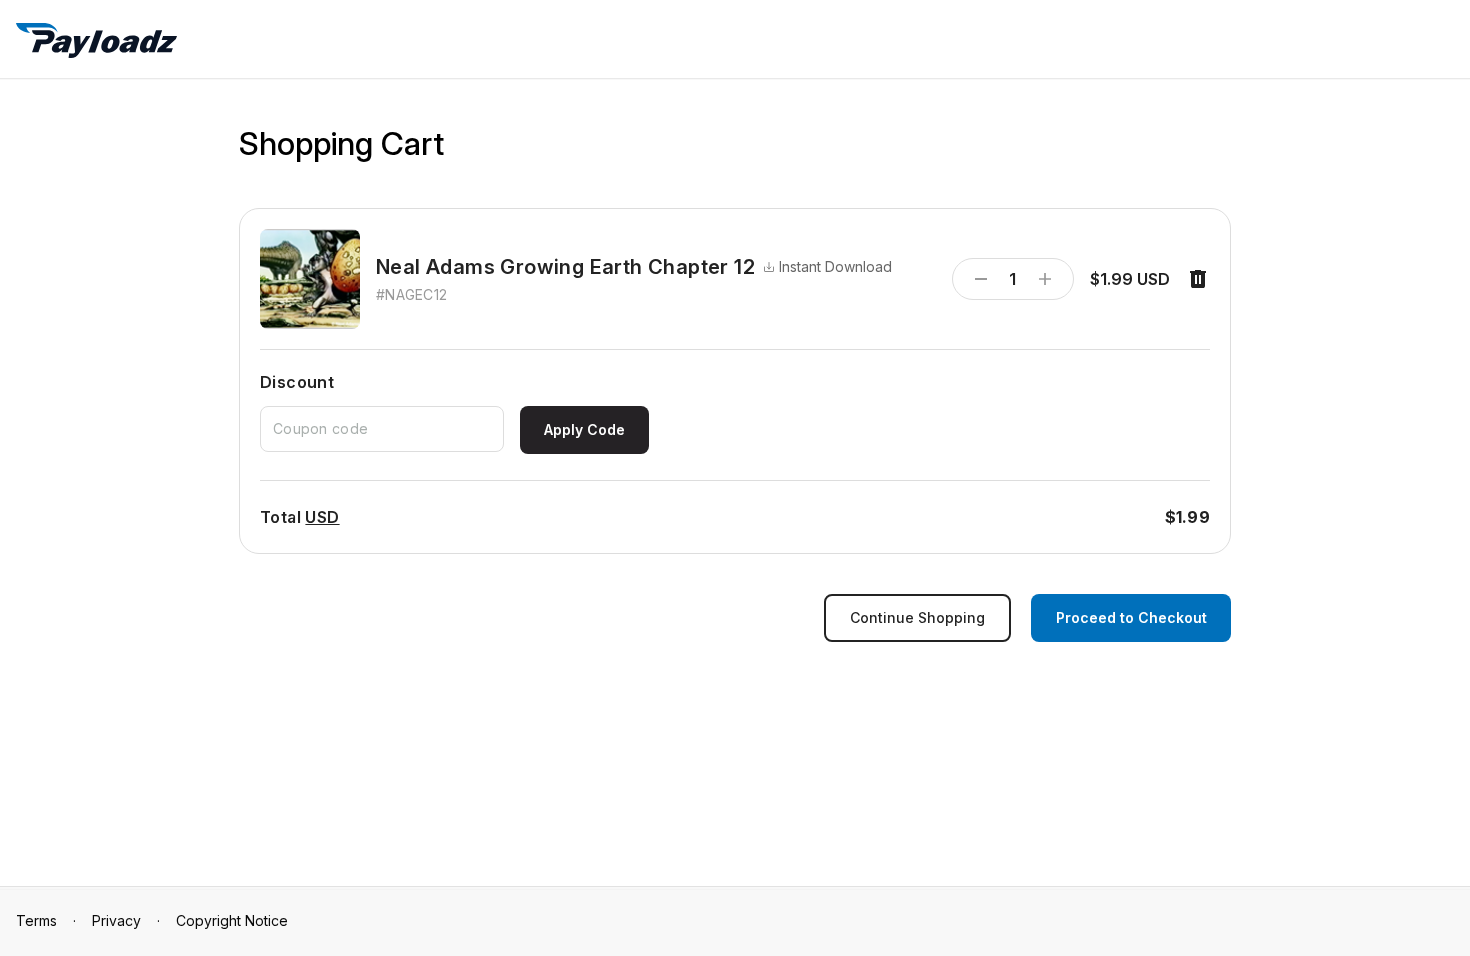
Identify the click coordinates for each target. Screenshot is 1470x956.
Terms (36, 920)
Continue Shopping (917, 617)
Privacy (116, 920)
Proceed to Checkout (1131, 617)
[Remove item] (1198, 279)
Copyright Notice (232, 920)
